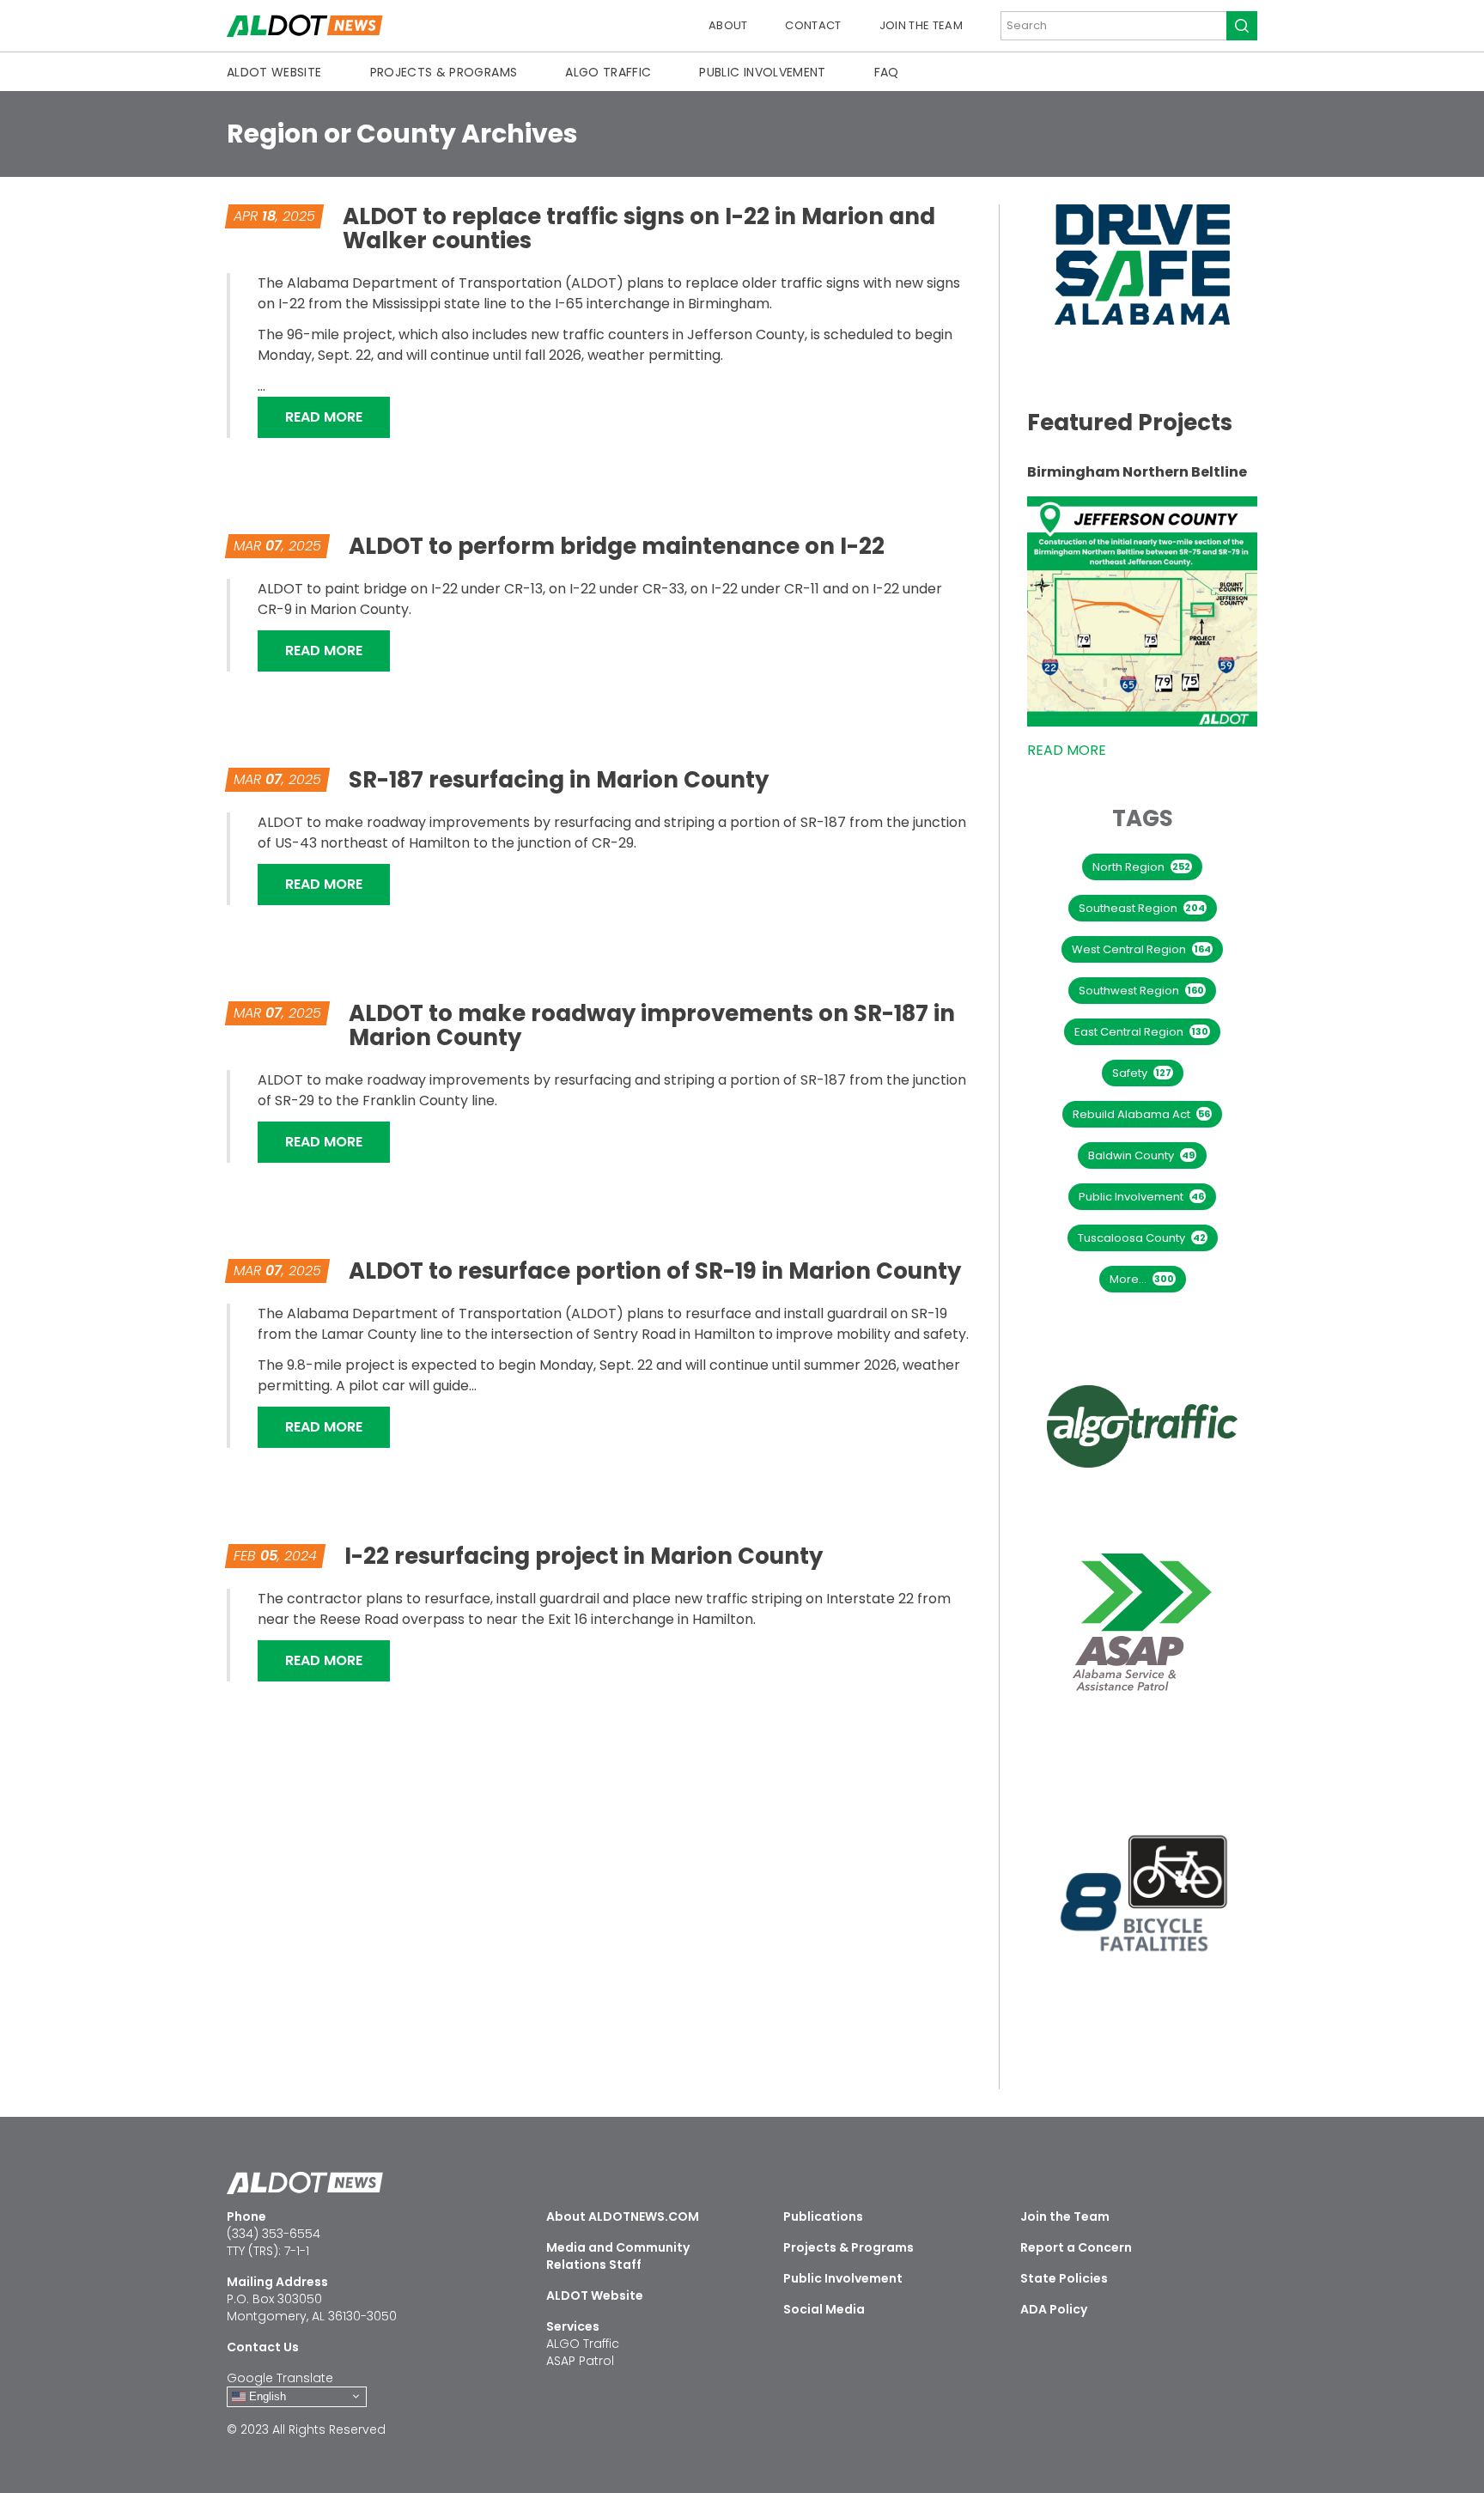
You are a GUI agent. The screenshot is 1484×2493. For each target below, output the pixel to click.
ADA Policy (1054, 2309)
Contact (813, 25)
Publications (823, 2216)
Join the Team (921, 25)
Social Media (824, 2309)
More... (1142, 1279)
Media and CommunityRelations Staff (618, 2256)
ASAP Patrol (580, 2361)
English (266, 2396)
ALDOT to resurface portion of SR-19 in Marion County (655, 1271)
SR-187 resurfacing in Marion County (559, 780)
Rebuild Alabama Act (1141, 1114)
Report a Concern (1076, 2247)
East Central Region (1141, 1032)
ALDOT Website (274, 72)
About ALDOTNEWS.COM (623, 2216)
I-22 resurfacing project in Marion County (584, 1556)
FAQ (887, 72)
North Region (1141, 867)
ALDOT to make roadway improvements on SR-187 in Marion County (652, 1025)
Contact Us (263, 2347)
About (728, 25)
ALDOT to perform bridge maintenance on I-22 (617, 546)
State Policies (1064, 2278)
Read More (338, 417)
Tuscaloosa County (1142, 1238)
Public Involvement (762, 72)
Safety (1142, 1073)
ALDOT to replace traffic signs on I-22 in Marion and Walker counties (639, 228)
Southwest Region (1141, 991)
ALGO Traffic (608, 72)
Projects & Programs (444, 72)
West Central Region (1141, 949)
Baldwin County (1141, 1155)
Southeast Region (1142, 908)
